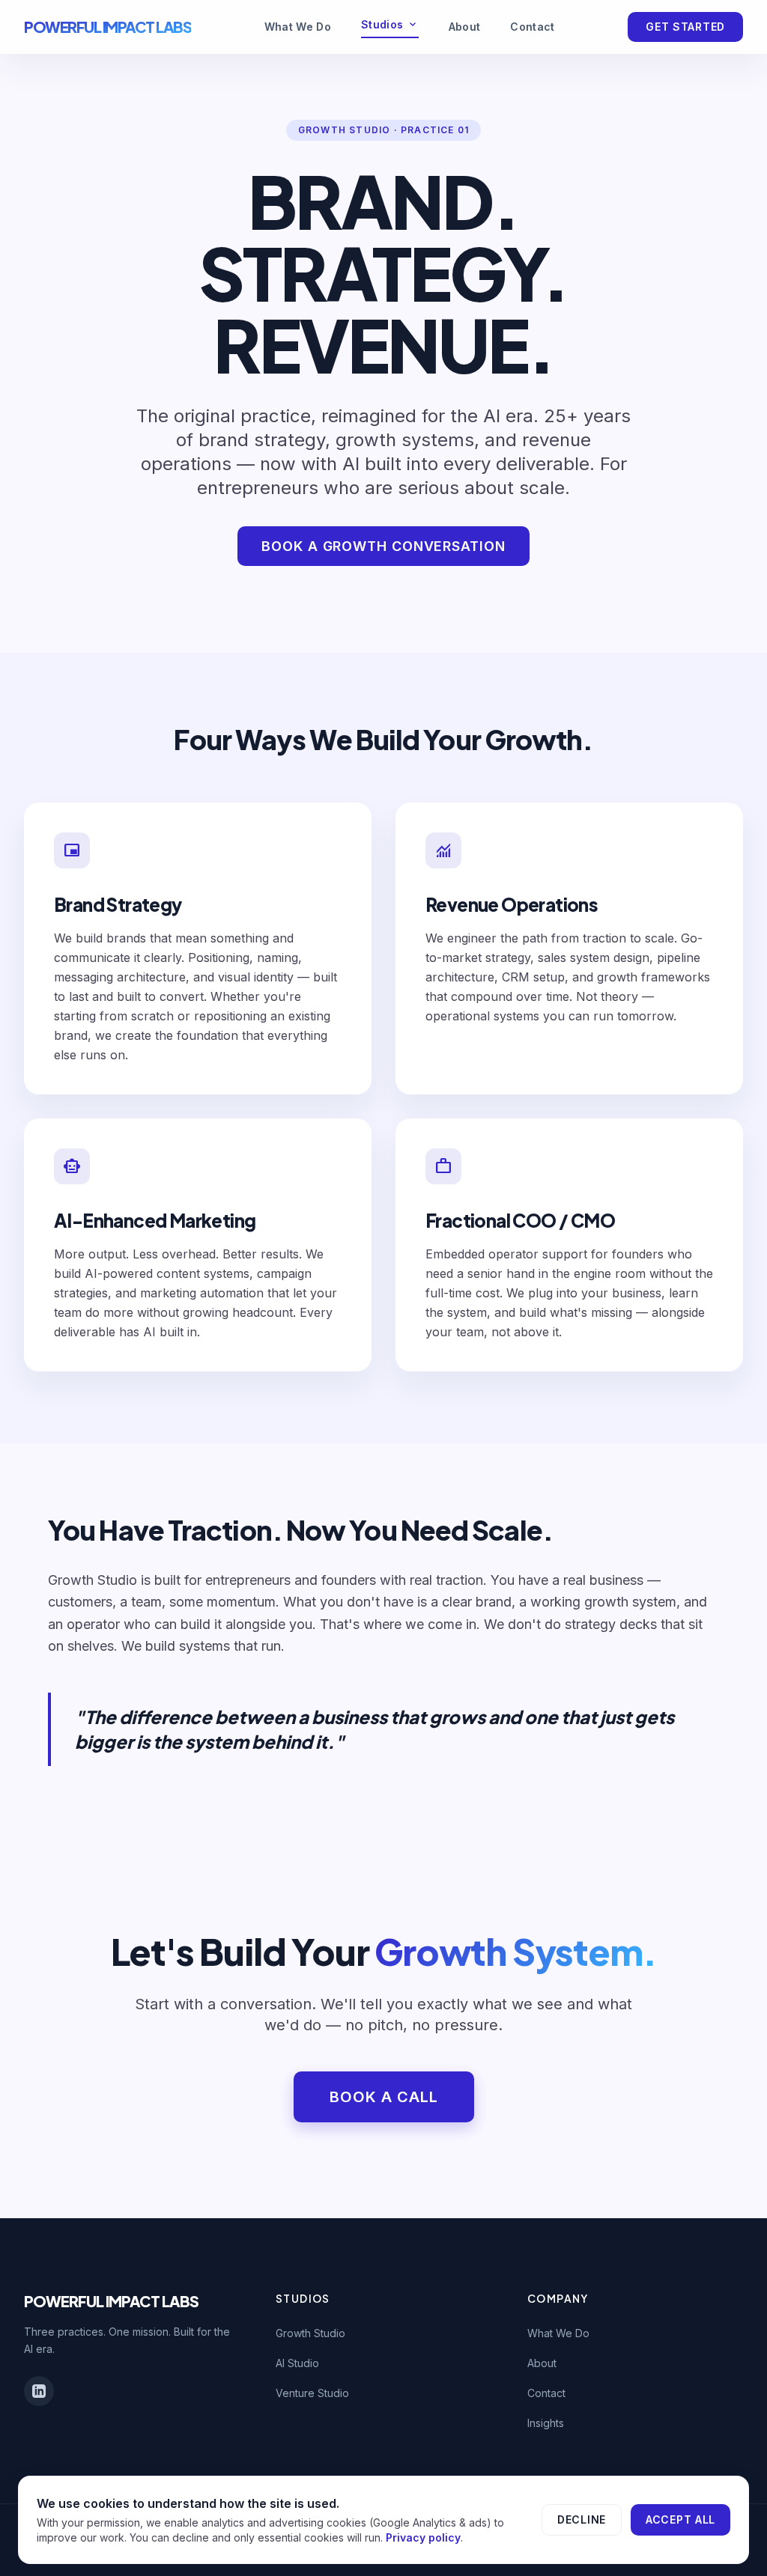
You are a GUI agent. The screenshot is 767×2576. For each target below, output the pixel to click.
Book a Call (384, 2097)
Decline (582, 2519)
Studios (389, 25)
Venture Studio (312, 2393)
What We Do (298, 27)
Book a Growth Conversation (383, 546)
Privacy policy (423, 2537)
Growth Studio (310, 2333)
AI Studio (297, 2363)
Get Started (685, 27)
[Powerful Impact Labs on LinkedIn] (39, 2391)
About (465, 27)
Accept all (680, 2519)
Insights (546, 2423)
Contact (532, 27)
